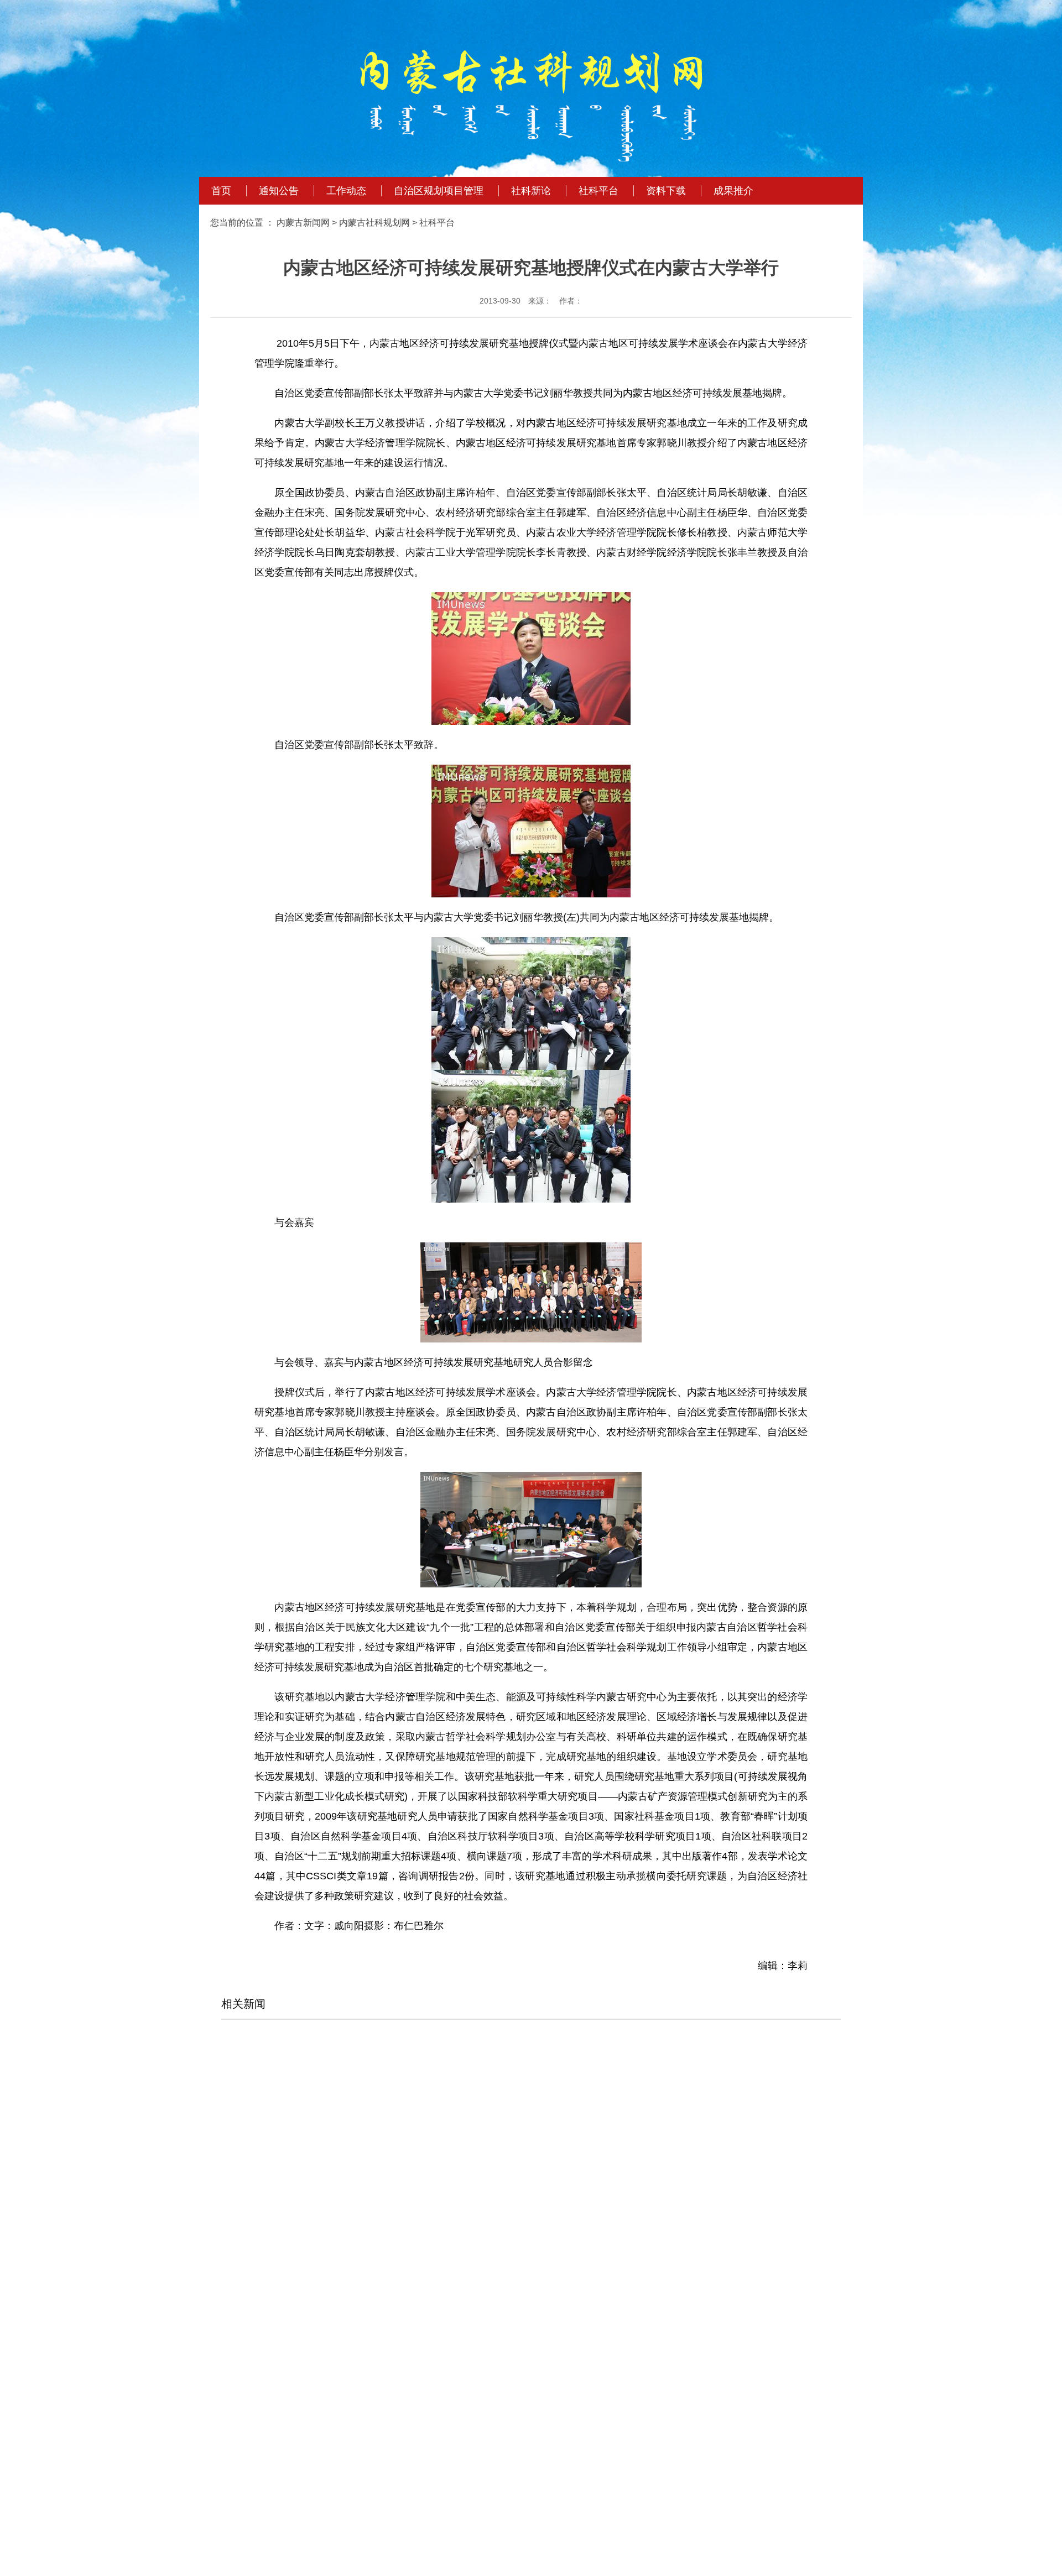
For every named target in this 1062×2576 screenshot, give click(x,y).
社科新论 (531, 191)
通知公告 (279, 191)
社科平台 (598, 191)
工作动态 (346, 191)
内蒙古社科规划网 (374, 223)
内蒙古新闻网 (303, 223)
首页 (221, 191)
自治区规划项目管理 (439, 191)
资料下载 (666, 191)
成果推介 (733, 191)
